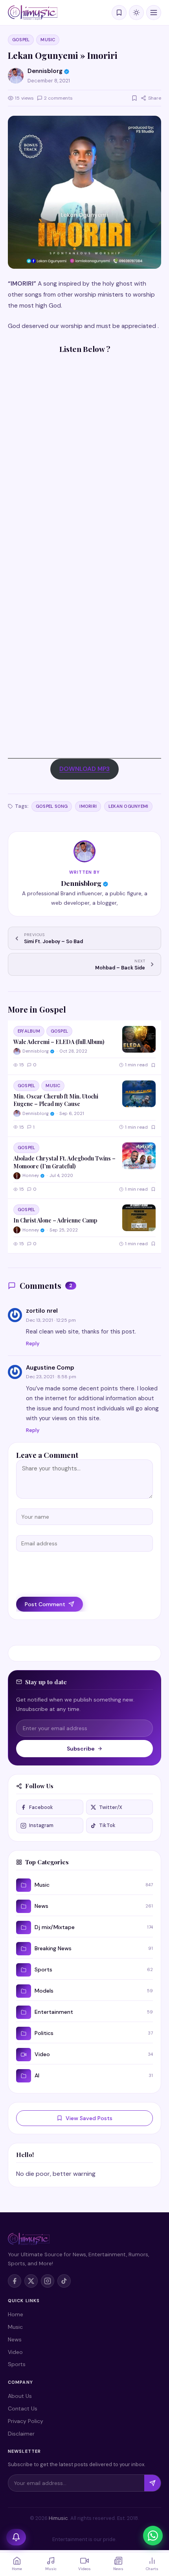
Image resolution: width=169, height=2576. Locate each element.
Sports (17, 2364)
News (15, 2339)
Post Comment (45, 1604)
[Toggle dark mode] (136, 13)
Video (15, 2352)
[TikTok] (64, 2281)
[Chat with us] (153, 2536)
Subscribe (81, 1749)
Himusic (58, 2518)
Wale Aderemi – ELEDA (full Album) (59, 1042)
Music (48, 40)
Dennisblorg (81, 883)
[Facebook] (15, 2281)
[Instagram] (48, 2281)
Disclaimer (21, 2434)
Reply (33, 1344)
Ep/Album (29, 1031)
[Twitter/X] (31, 2281)
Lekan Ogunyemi (128, 806)
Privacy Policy (26, 2421)
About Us (20, 2396)
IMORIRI (88, 806)
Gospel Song (52, 806)
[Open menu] (154, 13)
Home (16, 2314)
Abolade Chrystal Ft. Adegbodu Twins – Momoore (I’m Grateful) (64, 1162)
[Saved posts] (119, 13)
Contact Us (23, 2408)
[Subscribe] (152, 2483)
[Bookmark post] (134, 98)
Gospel (21, 40)
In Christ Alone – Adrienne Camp (55, 1220)
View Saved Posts (89, 2118)
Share (155, 98)
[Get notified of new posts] (16, 2537)
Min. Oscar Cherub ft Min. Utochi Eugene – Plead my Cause (56, 1100)
